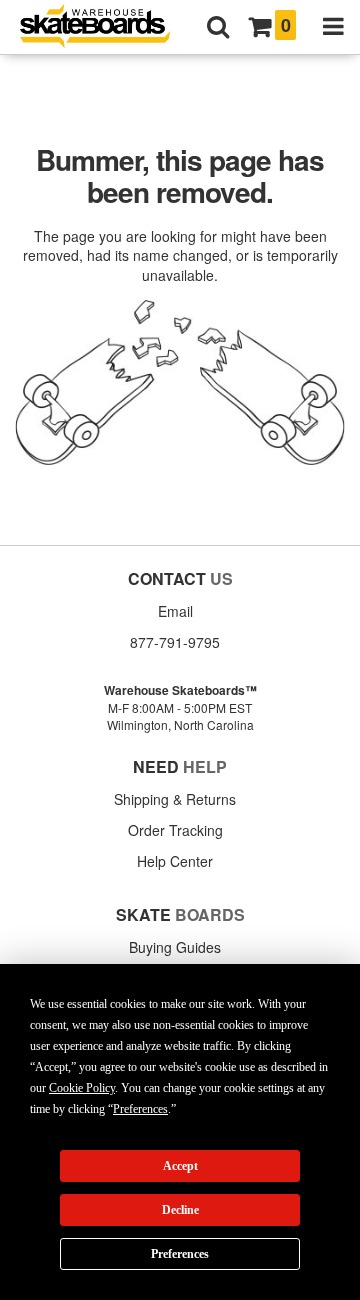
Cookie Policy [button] (82, 1088)
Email (175, 611)
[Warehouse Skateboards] (105, 27)
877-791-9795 (175, 642)
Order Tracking (175, 830)
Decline (180, 1210)
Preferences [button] (140, 1109)
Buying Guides (175, 947)
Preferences (180, 1254)
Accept (180, 1166)
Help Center (175, 861)
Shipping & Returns (175, 799)
